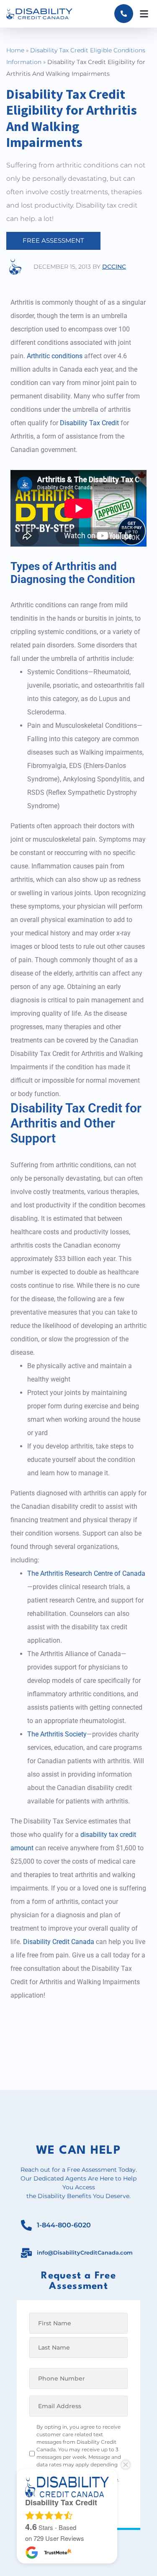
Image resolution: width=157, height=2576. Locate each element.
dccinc (114, 267)
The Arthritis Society (57, 1734)
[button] (144, 14)
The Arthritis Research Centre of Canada (86, 1573)
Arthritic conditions (55, 356)
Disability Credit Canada (59, 1942)
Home (15, 50)
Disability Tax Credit (89, 423)
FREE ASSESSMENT (53, 240)
